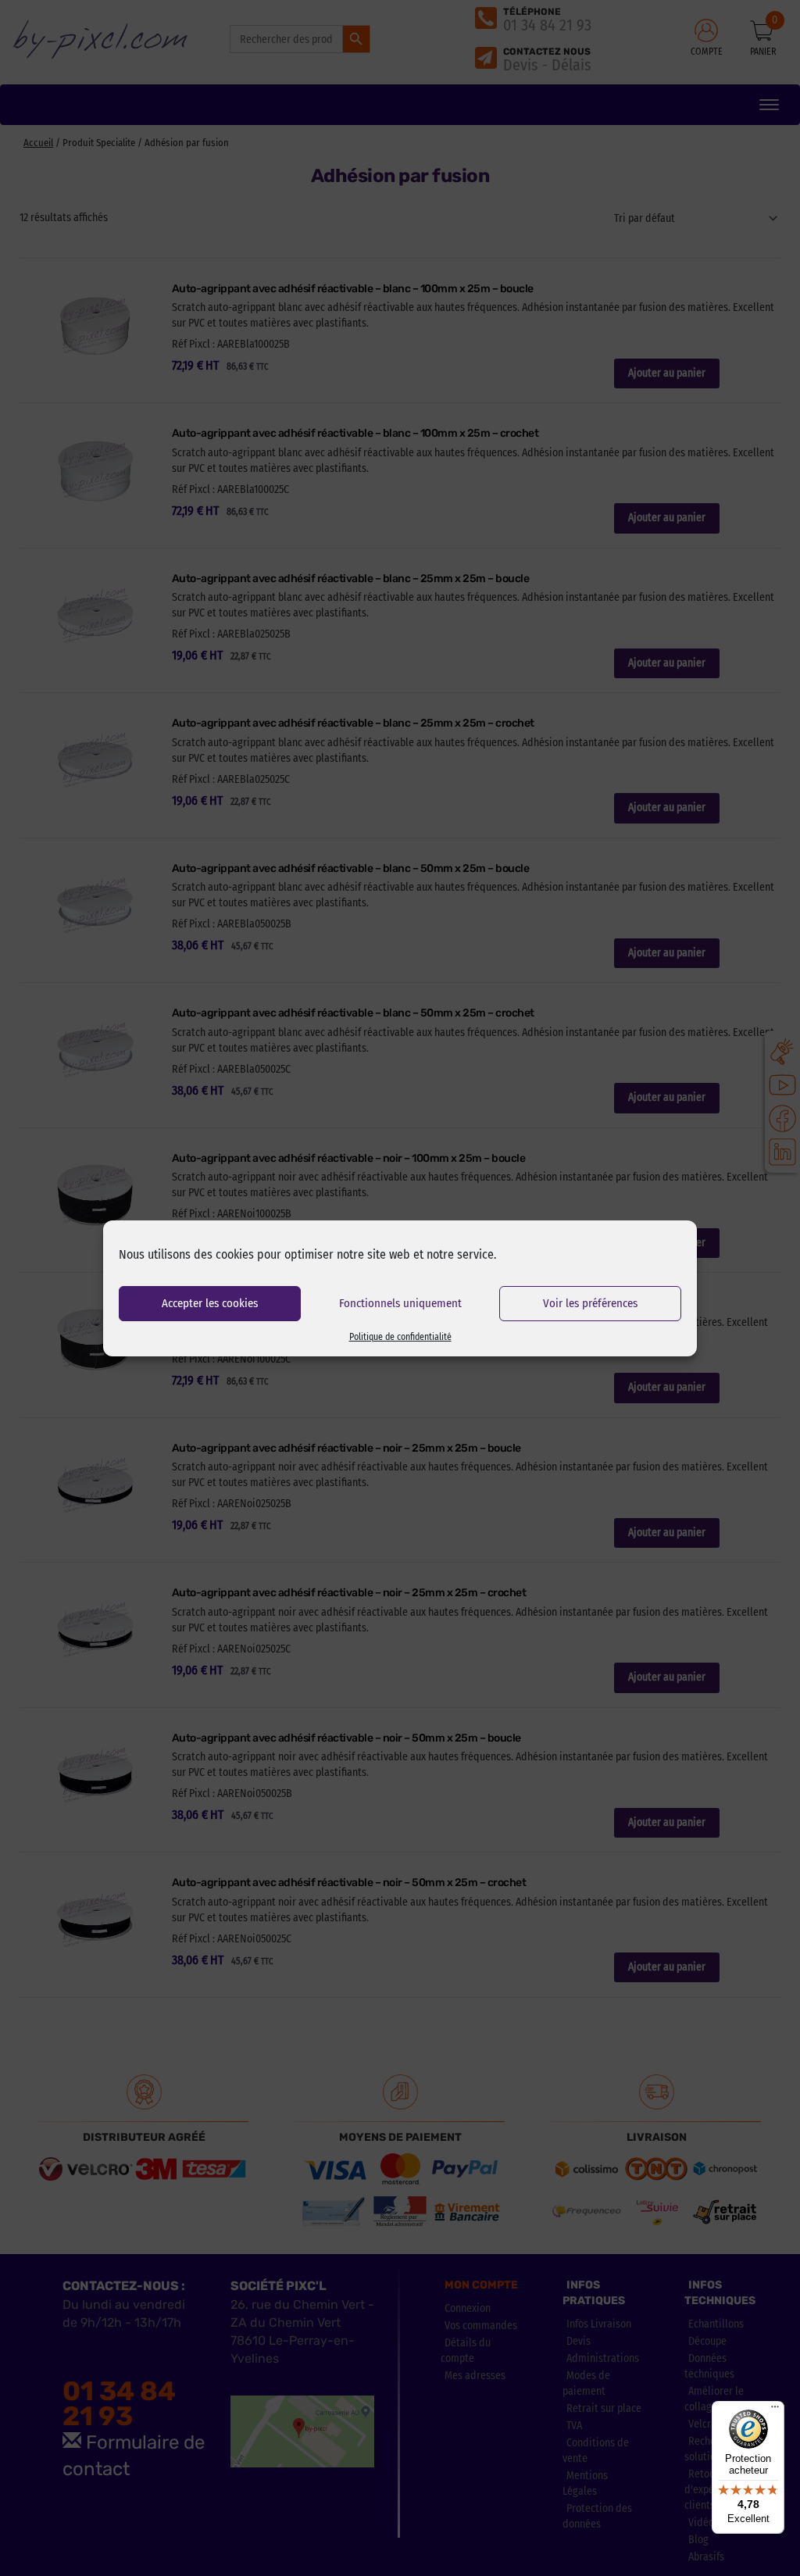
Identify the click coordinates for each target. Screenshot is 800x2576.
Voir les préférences (590, 1303)
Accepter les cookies (210, 1303)
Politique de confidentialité (400, 1337)
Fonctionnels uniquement (400, 1303)
